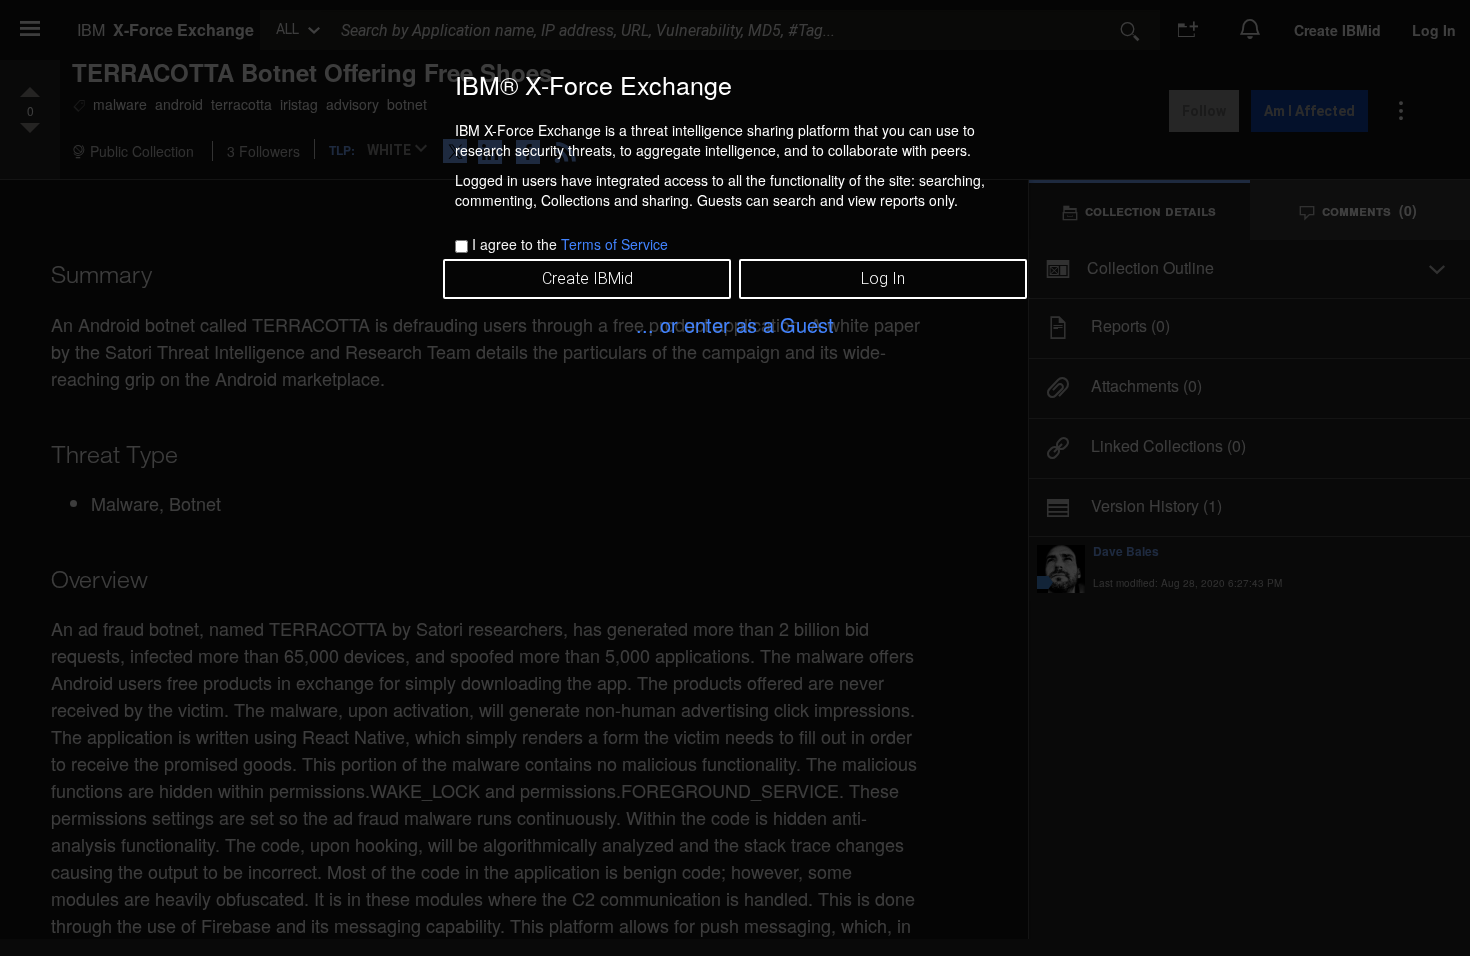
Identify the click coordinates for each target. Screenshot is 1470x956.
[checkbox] (461, 246)
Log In (883, 278)
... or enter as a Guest (735, 324)
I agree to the (570, 244)
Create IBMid (587, 278)
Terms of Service (614, 244)
